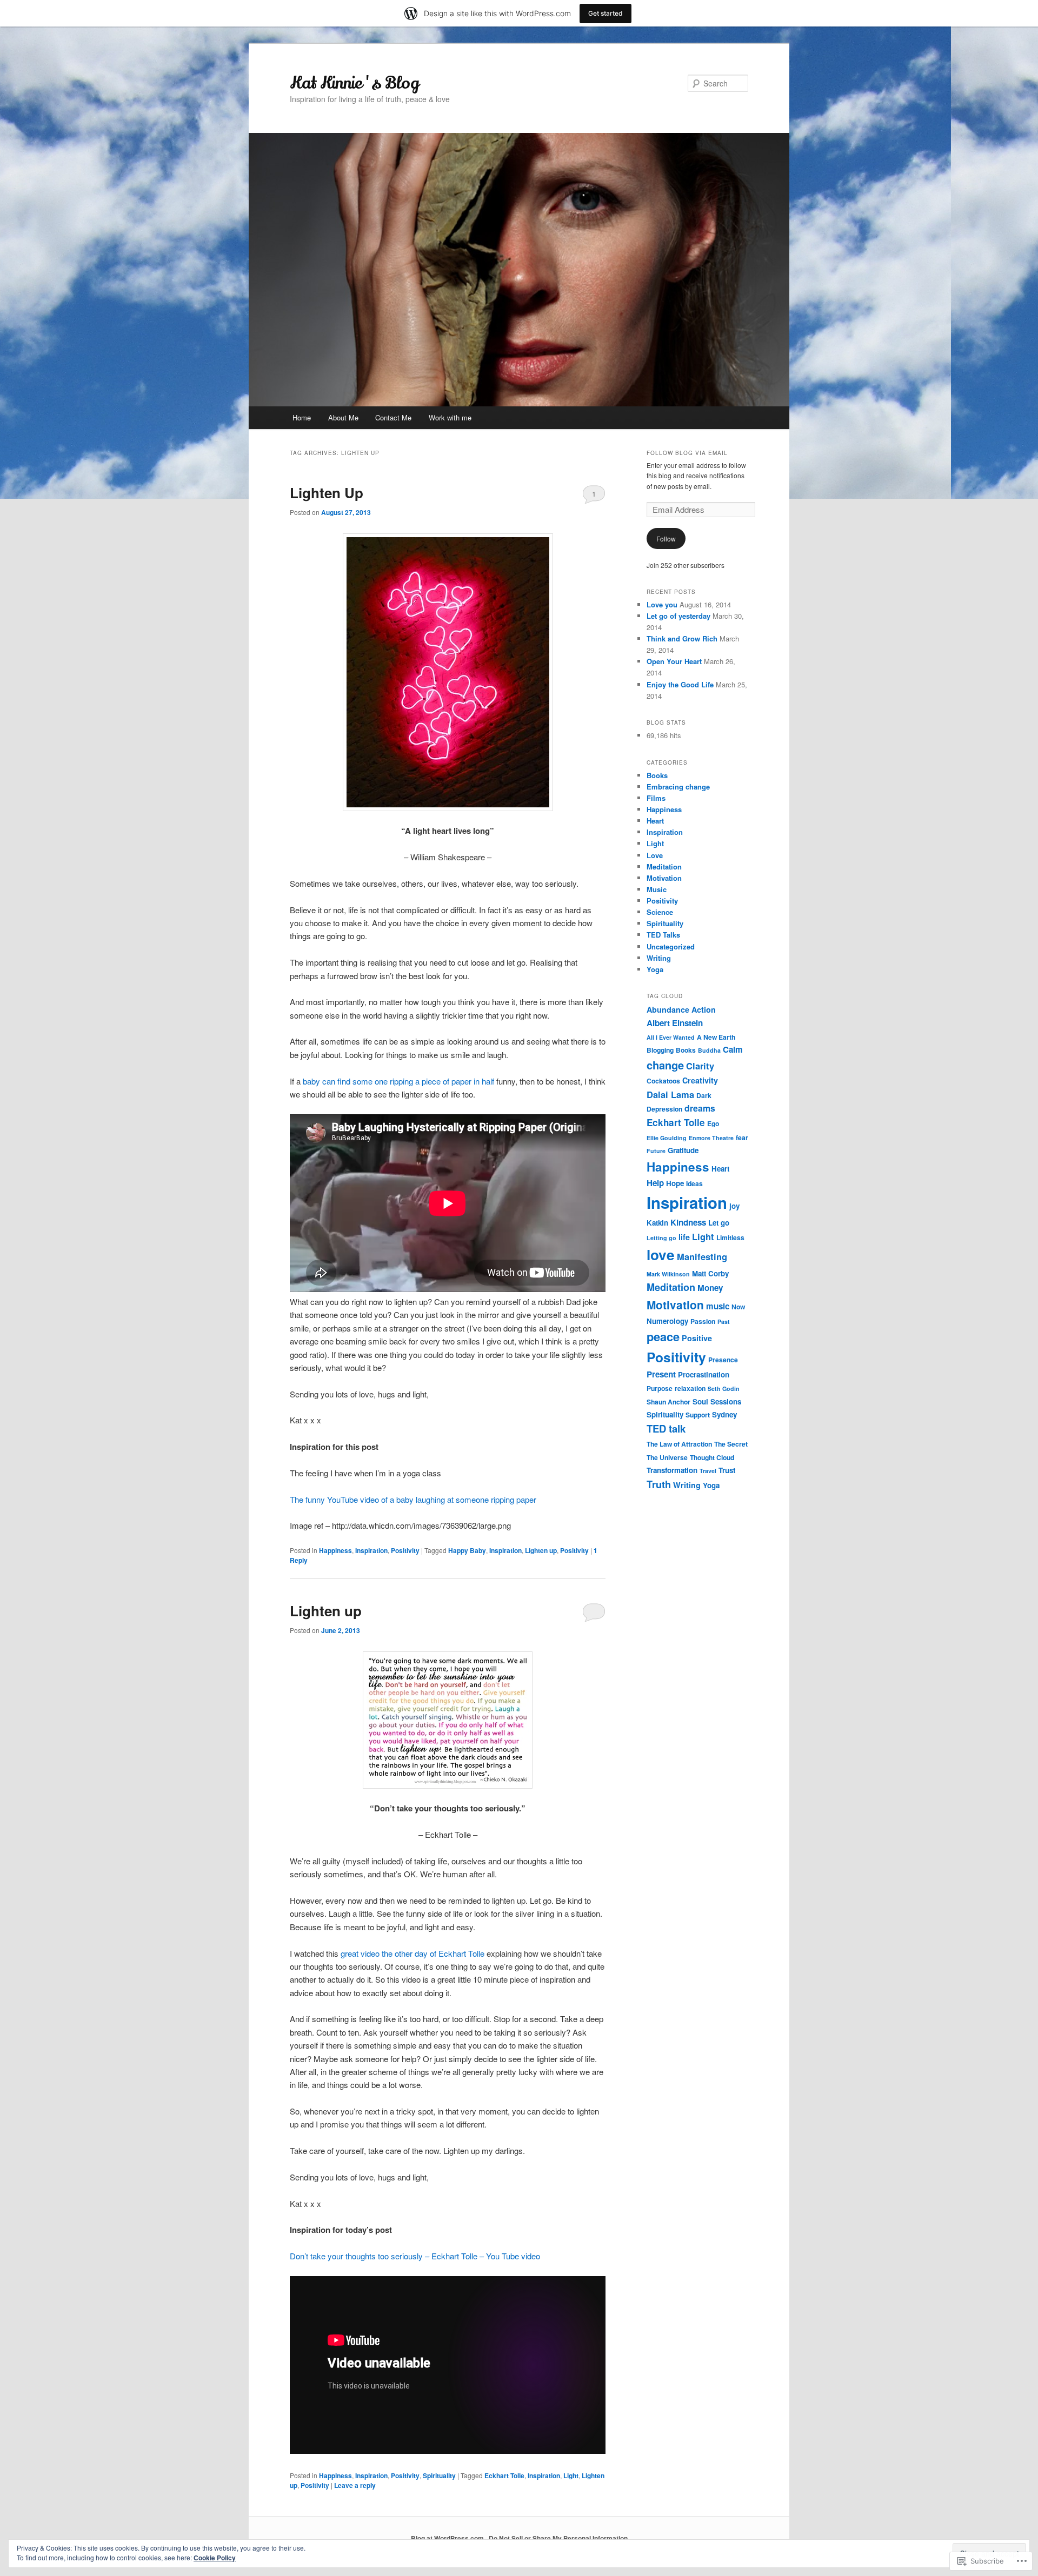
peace (663, 1336)
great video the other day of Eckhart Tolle (412, 1953)
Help (655, 1183)
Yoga (655, 969)
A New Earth (716, 1037)
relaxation (690, 1388)
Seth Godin (724, 1389)
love (661, 1254)
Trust (727, 1470)
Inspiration (371, 1550)
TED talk (666, 1428)
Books (657, 775)
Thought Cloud (712, 1457)
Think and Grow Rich (682, 638)
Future (656, 1151)
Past (724, 1322)
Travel (708, 1471)
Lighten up (541, 1550)
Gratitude (683, 1150)
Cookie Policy (215, 2558)
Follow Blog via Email (687, 453)
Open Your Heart (674, 661)
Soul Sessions (717, 1401)
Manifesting (702, 1256)
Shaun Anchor (668, 1402)
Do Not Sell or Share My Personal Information (558, 2538)
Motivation (664, 878)
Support (698, 1415)
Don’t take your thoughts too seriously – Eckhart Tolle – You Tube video (415, 2256)
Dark (704, 1095)
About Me (343, 417)
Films (656, 798)
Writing (659, 958)
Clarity (700, 1066)
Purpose (660, 1388)
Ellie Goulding (667, 1138)
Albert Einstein (675, 1023)
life (684, 1237)
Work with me (450, 417)
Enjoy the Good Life (680, 684)
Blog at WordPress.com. (448, 2538)
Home (302, 417)
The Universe (667, 1457)
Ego (713, 1123)
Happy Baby (467, 1550)
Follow (666, 538)
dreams (700, 1108)
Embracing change (678, 787)
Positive (697, 1338)
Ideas (694, 1183)
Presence (723, 1360)
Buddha (709, 1050)
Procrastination (704, 1374)
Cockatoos (663, 1081)
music (718, 1306)
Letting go (661, 1238)
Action (704, 1009)
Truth (659, 1484)
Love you (662, 604)
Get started (605, 13)
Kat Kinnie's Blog (354, 83)
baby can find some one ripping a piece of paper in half (398, 1081)
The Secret (731, 1444)
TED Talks (663, 935)
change (665, 1065)
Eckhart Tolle (504, 2475)
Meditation (664, 867)
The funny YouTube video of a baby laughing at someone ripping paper (413, 1499)
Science (660, 912)
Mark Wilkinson (668, 1274)
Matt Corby (710, 1273)
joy (734, 1206)
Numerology (667, 1321)
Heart (655, 821)
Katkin (657, 1223)
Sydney (724, 1414)
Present (661, 1374)
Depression (664, 1109)
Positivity (405, 1550)
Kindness (688, 1222)
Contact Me (393, 417)
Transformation (672, 1470)
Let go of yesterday (678, 616)
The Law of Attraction (679, 1444)
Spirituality (439, 2475)
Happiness (335, 1550)
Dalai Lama (670, 1094)
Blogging (660, 1050)
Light (571, 2475)
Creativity (700, 1080)
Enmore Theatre (711, 1138)
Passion (703, 1321)
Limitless (730, 1237)
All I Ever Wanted (671, 1037)
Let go (719, 1223)
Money (710, 1288)
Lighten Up (327, 493)
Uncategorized (671, 946)
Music (657, 889)
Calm (733, 1049)
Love (655, 855)
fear (742, 1138)
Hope (675, 1183)
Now (738, 1307)
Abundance (668, 1009)
